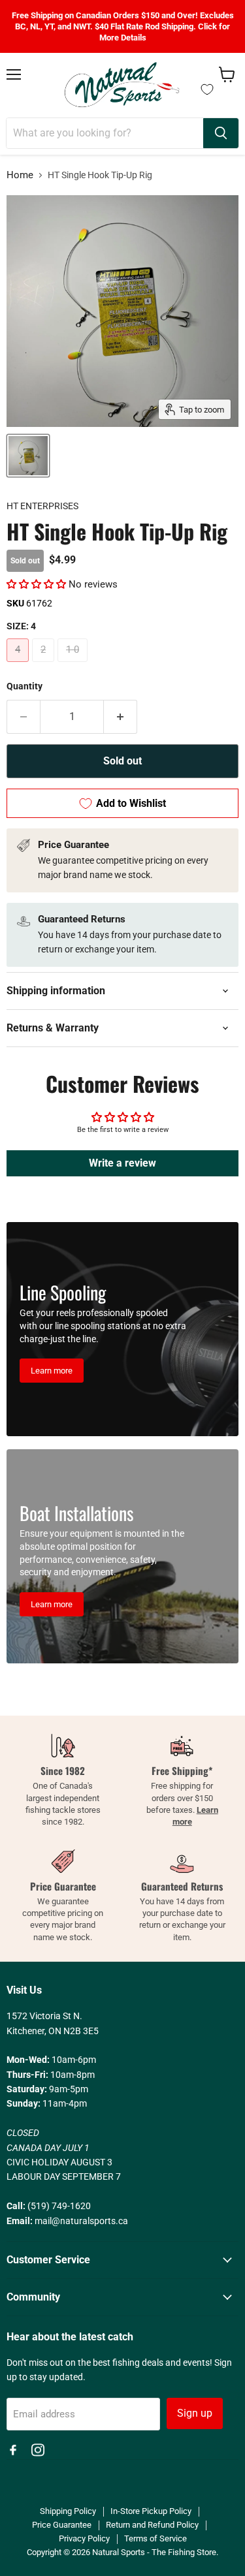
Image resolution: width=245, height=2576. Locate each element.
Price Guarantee (62, 2525)
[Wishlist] (207, 89)
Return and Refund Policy (152, 2525)
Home (20, 175)
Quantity (24, 686)
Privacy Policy (84, 2538)
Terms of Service (155, 2538)
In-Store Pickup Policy (151, 2511)
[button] (36, 584)
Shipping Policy (68, 2511)
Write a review (122, 1163)
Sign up (195, 2413)
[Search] (221, 133)
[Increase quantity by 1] (121, 717)
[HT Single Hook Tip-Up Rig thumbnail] (28, 456)
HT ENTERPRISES (42, 506)
